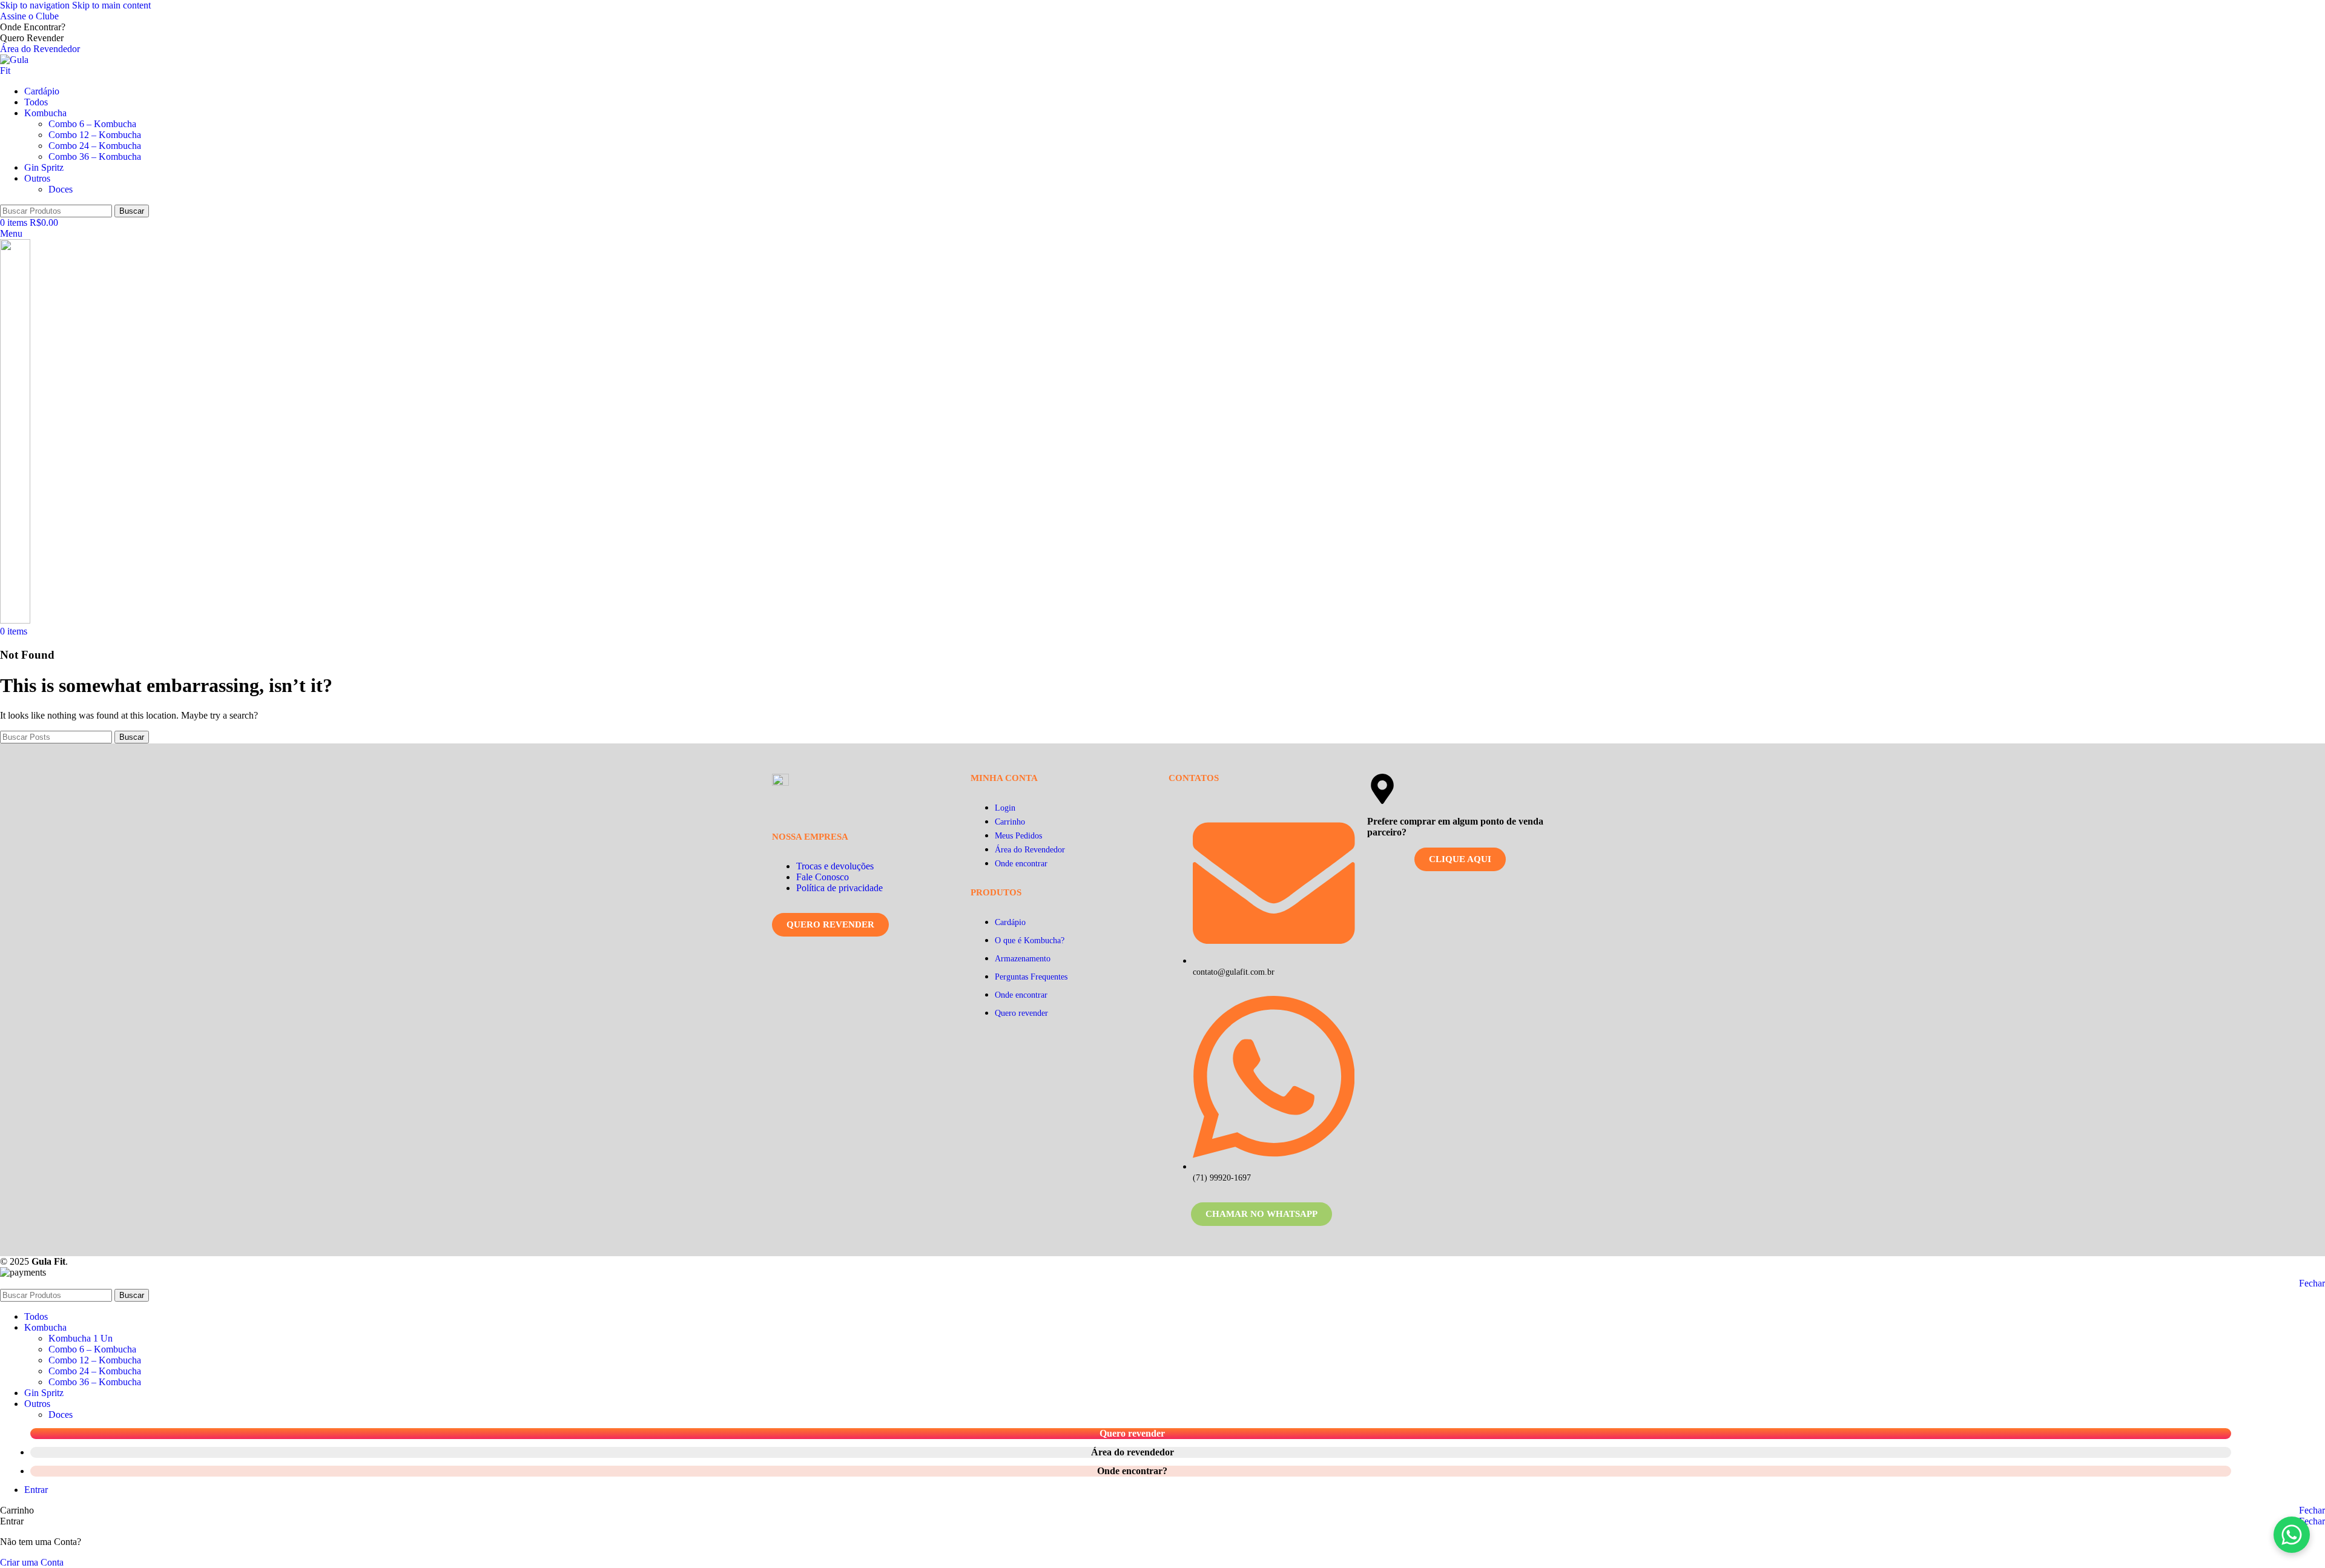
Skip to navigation (36, 5)
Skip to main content (111, 5)
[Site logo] (20, 71)
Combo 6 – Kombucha (92, 124)
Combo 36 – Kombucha (95, 156)
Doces (61, 189)
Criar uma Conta (32, 1562)
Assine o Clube (29, 16)
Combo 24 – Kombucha (95, 146)
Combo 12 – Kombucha (95, 135)
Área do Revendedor (40, 49)
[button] (2292, 1535)
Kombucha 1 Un (81, 1338)
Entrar (36, 1490)
